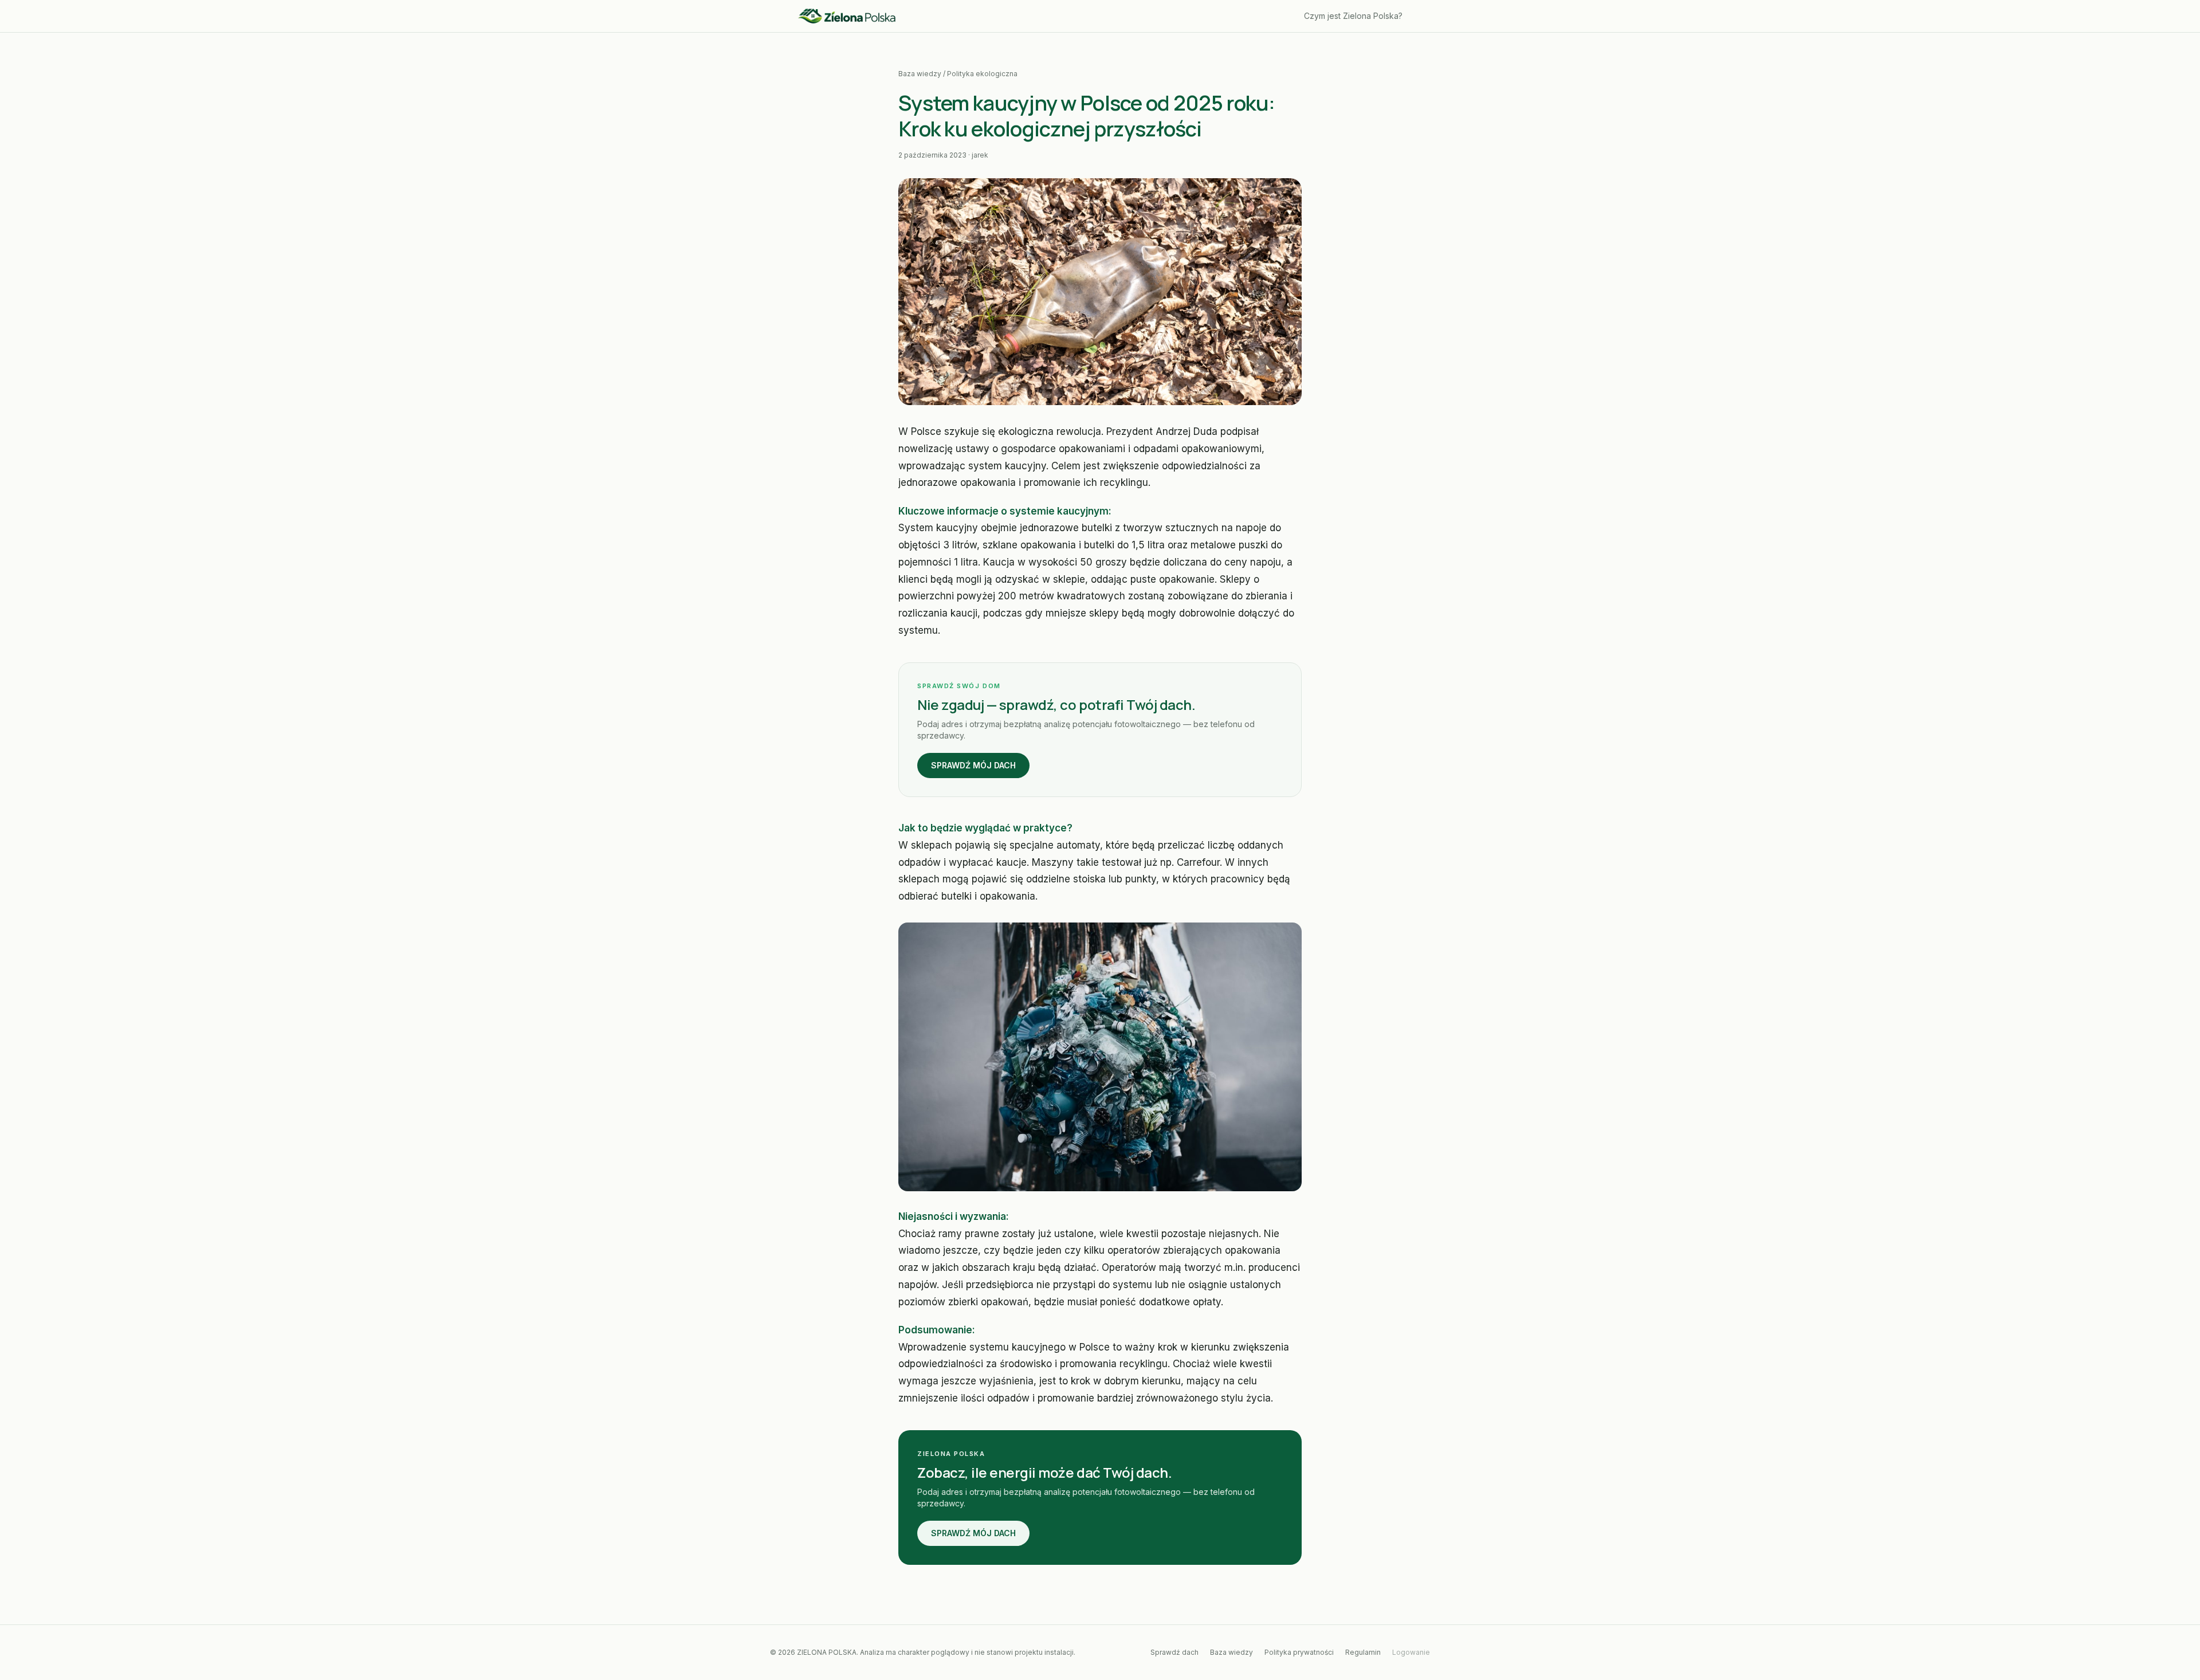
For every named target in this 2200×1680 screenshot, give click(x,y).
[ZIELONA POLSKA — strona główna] (847, 16)
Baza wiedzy (920, 74)
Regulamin (1363, 1652)
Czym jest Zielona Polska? (1353, 16)
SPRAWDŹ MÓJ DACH (973, 765)
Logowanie (1411, 1652)
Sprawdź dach (1174, 1652)
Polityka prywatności (1299, 1652)
